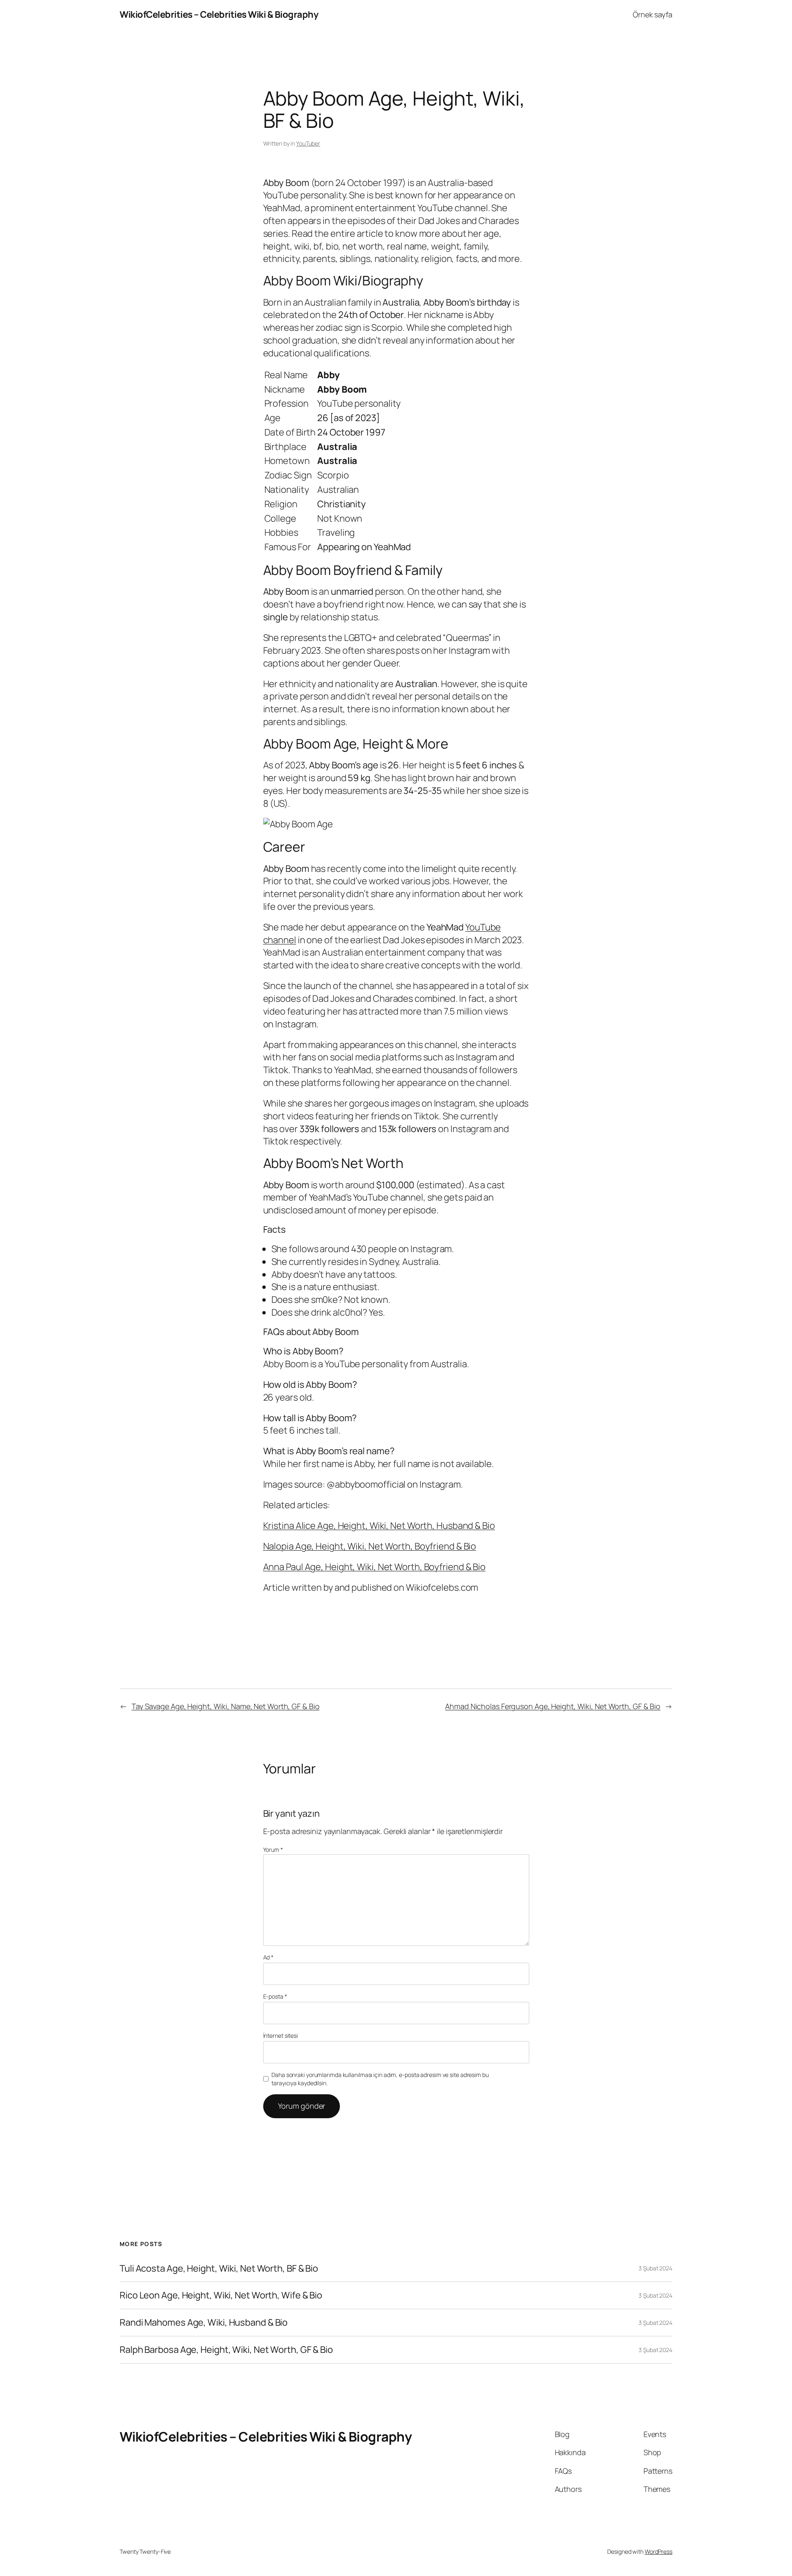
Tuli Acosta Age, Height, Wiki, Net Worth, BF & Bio (219, 2269)
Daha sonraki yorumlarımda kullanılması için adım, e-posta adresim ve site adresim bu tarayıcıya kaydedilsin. (380, 2079)
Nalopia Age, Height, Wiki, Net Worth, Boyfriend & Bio (370, 1546)
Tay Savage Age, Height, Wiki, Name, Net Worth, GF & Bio (226, 1706)
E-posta (275, 1996)
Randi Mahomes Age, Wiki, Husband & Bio (204, 2323)
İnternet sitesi (281, 2036)
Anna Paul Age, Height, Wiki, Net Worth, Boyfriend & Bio (375, 1567)
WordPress (659, 2551)
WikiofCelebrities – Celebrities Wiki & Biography (219, 14)
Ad (269, 1957)
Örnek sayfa (653, 14)
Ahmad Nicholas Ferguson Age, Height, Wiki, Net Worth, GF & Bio (553, 1706)
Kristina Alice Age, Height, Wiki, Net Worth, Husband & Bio (379, 1526)
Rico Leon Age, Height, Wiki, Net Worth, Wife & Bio (221, 2295)
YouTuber (308, 143)
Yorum (273, 1850)
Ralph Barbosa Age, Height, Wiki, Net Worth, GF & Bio (226, 2350)
